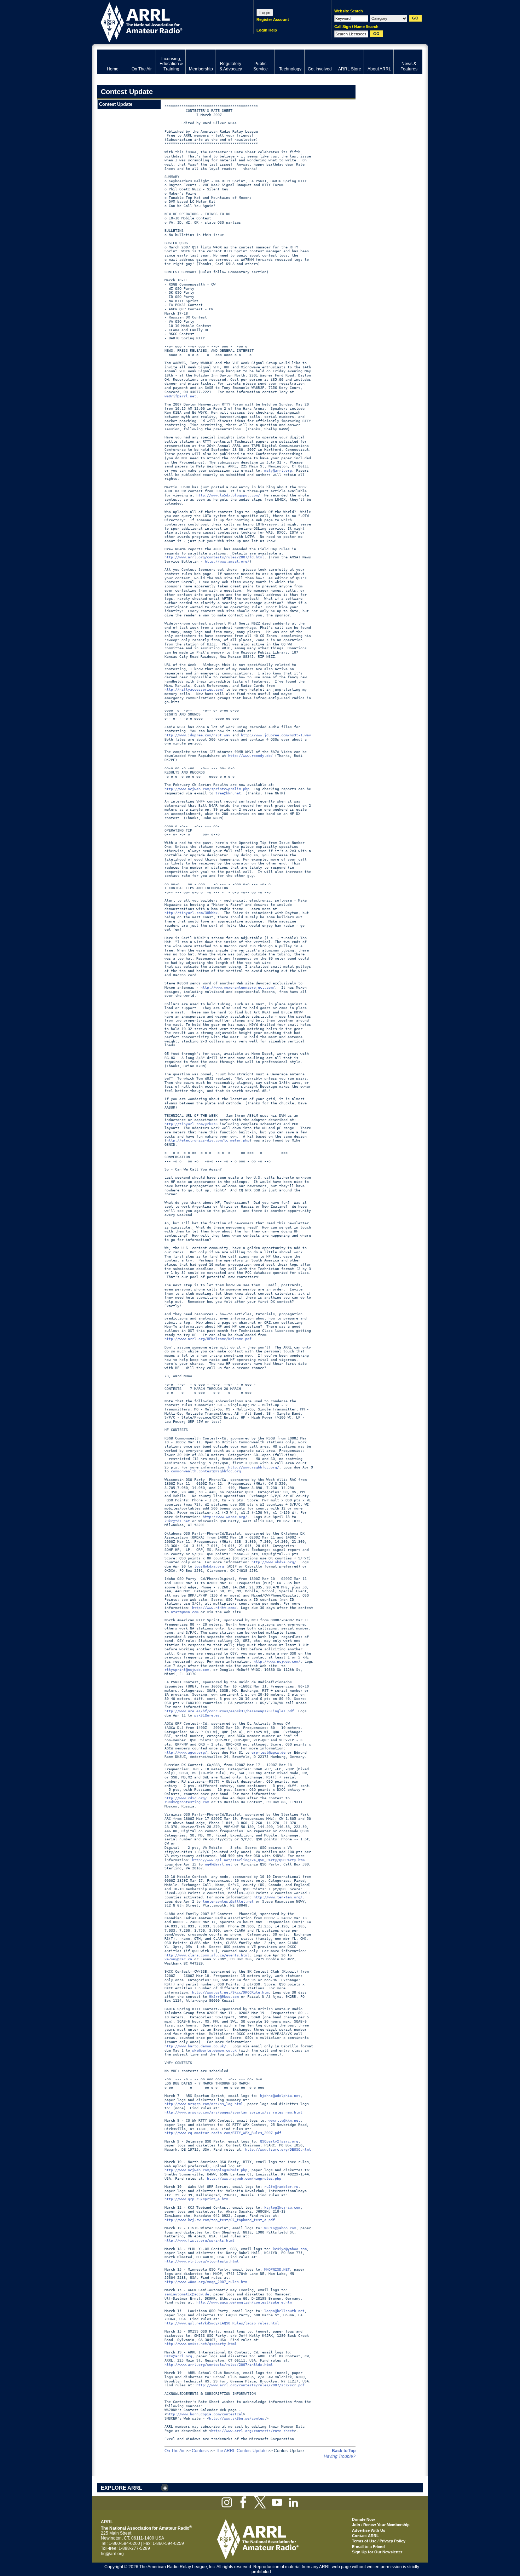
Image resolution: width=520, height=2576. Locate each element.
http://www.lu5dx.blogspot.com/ (228, 495)
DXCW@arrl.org (178, 2356)
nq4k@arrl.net (219, 1864)
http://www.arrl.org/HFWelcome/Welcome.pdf (208, 1339)
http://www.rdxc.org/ (186, 1798)
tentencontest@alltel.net (228, 1901)
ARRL (166, 21)
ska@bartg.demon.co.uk (214, 2050)
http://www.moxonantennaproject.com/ (238, 987)
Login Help (267, 30)
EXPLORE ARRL (122, 2488)
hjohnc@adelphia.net (280, 2096)
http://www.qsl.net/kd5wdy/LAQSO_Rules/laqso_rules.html (222, 2323)
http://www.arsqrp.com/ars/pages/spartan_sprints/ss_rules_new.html (233, 2112)
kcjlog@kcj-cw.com (282, 2207)
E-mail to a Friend (368, 2547)
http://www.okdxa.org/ (274, 1562)
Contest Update (116, 104)
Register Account (273, 19)
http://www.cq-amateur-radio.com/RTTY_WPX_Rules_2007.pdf (223, 2133)
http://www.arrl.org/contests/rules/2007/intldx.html (219, 2365)
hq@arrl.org (112, 2554)
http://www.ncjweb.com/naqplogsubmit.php (206, 2170)
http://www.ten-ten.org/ (278, 1897)
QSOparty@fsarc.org (279, 2141)
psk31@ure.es (207, 1715)
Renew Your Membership (386, 2525)
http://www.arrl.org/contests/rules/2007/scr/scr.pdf (250, 2385)
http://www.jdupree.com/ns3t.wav (197, 735)
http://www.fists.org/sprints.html (200, 2240)
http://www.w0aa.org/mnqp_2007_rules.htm (206, 2282)
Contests (200, 2451)
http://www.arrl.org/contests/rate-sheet (253, 2431)
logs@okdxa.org (209, 1566)
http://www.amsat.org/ (227, 561)
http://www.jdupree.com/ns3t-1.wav (276, 735)
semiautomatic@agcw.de (187, 2294)
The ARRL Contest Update (241, 2451)
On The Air (175, 2451)
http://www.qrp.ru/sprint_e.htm (196, 2199)
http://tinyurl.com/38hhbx (191, 913)
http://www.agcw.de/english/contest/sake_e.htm (244, 2302)
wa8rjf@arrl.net (180, 396)
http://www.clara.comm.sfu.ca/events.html (207, 1955)
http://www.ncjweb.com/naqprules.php (244, 2178)
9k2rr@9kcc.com (224, 1997)
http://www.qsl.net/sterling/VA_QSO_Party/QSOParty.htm (248, 1860)
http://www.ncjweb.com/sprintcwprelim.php (207, 789)
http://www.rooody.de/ (250, 756)
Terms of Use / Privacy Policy (379, 2541)
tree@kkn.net (228, 793)
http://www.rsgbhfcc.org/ (254, 1467)
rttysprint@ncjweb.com (187, 1670)
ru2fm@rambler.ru (281, 2187)
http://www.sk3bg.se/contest (238, 2418)
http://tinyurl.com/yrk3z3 (191, 1124)
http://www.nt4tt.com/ (214, 1608)
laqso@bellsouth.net (284, 2311)
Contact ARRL (365, 2536)
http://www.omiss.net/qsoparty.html (201, 2344)
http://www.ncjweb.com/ (277, 1661)
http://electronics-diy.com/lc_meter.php (208, 1140)
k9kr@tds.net (177, 1521)
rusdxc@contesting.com (187, 1802)
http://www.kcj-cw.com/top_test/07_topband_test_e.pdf (220, 2220)
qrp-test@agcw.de (268, 1752)
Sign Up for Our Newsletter (377, 2552)
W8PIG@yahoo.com (280, 2228)
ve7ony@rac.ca (178, 1959)
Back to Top (344, 2451)
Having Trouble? (340, 2456)
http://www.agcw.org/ (186, 1752)
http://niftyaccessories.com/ (194, 689)
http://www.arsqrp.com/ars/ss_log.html (204, 2104)
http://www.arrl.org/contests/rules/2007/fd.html (214, 557)
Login (265, 13)
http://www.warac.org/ (225, 1517)
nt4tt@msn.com (185, 1612)
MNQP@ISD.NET (277, 2269)
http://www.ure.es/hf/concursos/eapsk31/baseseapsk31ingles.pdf (229, 1711)
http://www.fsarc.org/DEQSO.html (278, 2149)
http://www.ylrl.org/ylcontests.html (202, 2261)
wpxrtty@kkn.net (284, 2120)
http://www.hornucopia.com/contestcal (205, 2414)
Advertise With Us (369, 2530)
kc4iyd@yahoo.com (290, 2249)
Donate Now (363, 2519)
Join (356, 2525)
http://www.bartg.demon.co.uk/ (195, 2046)
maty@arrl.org (278, 470)
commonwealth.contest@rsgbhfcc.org (206, 1471)
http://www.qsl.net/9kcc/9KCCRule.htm (230, 1992)
